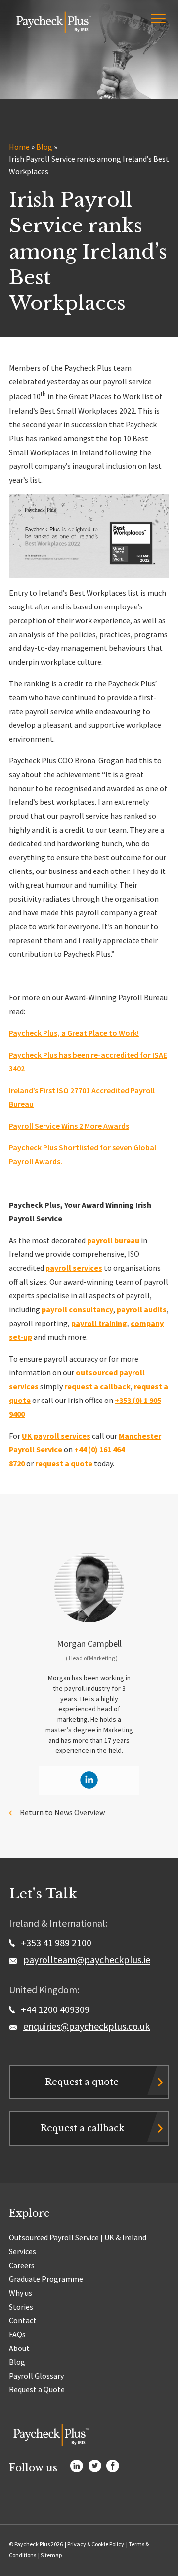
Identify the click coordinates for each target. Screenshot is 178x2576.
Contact (23, 2320)
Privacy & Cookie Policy (96, 2544)
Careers (22, 2265)
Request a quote (82, 2082)
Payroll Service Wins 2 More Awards (69, 1126)
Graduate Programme (46, 2279)
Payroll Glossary (36, 2376)
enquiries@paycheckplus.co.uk (87, 2026)
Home (19, 147)
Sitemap (51, 2555)
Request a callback (82, 2128)
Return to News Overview (62, 1812)
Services (22, 2251)
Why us (21, 2293)
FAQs (17, 2334)
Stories (21, 2307)
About (19, 2348)
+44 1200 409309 (54, 2009)
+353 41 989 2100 (55, 1943)
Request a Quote (37, 2389)
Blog (44, 147)
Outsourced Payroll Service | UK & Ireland (78, 2237)
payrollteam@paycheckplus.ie (87, 1959)
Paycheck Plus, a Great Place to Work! (74, 1033)
